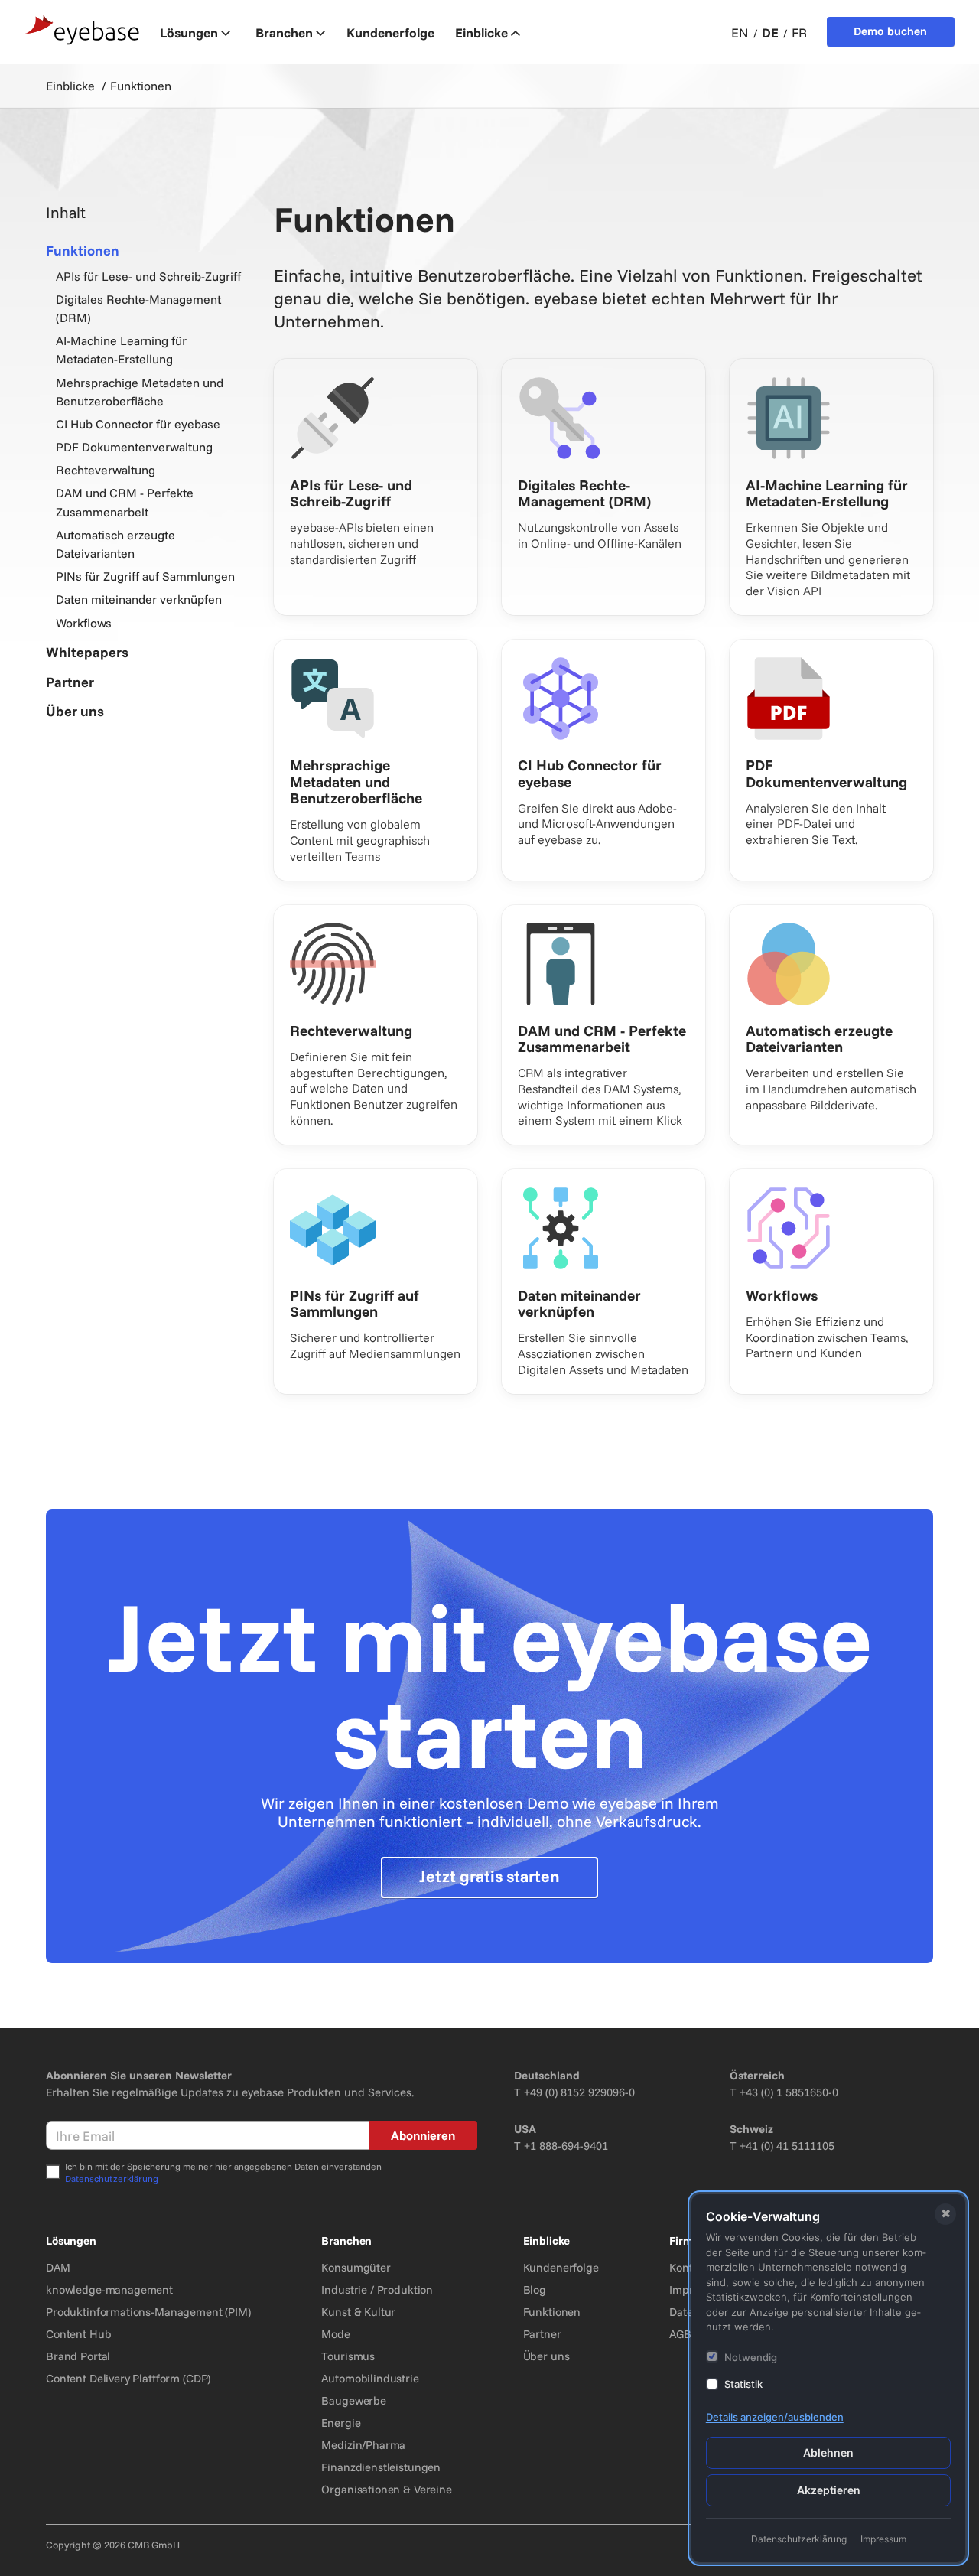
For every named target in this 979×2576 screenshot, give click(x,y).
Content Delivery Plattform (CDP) (128, 2378)
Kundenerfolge (561, 2267)
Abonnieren (423, 2135)
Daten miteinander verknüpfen (139, 599)
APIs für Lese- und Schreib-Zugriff (148, 276)
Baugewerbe (354, 2400)
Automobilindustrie (370, 2378)
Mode (335, 2334)
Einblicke (481, 33)
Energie (341, 2423)
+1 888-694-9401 (566, 2146)
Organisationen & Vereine (386, 2489)
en (740, 33)
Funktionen (83, 251)
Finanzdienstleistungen (381, 2467)
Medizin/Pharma (363, 2445)
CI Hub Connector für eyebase (138, 424)
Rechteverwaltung (106, 470)
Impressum (883, 2539)
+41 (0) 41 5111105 (787, 2146)
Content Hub (78, 2334)
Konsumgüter (356, 2267)
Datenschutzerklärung (112, 2179)
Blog (535, 2289)
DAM (58, 2267)
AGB (680, 2334)
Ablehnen (828, 2452)
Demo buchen (890, 31)
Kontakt (689, 2267)
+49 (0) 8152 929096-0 (579, 2092)
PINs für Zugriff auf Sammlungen (145, 576)
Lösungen (189, 33)
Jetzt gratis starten (489, 1876)
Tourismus (348, 2356)
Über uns (75, 711)
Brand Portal (78, 2356)
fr (799, 33)
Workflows (84, 623)
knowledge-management (109, 2289)
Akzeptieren (829, 2490)
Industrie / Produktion (377, 2289)
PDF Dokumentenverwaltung (134, 447)
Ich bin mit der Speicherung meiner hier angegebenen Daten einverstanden (223, 2172)
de (770, 33)
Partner (70, 682)
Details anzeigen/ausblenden (775, 2417)
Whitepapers (87, 652)
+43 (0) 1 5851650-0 (789, 2092)
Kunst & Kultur (358, 2312)
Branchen (284, 33)
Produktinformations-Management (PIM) (148, 2312)
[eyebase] (83, 30)
